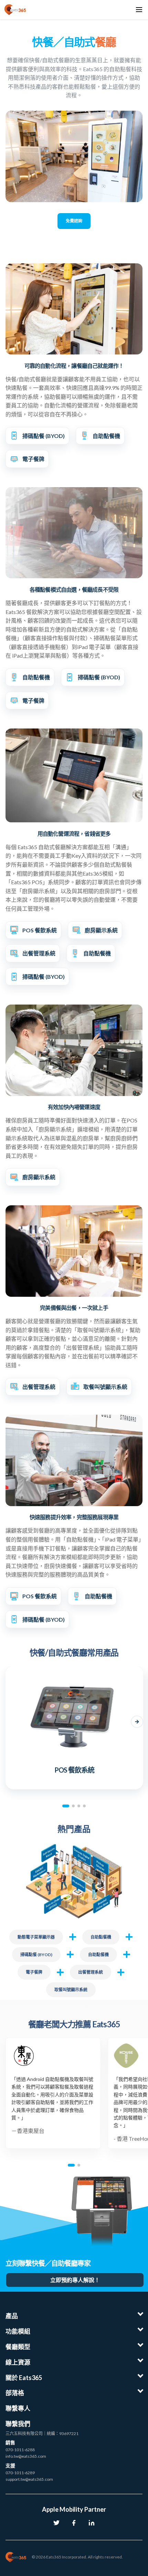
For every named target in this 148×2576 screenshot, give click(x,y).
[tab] (66, 1806)
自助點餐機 (101, 1937)
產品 (12, 2316)
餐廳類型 (18, 2347)
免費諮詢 (74, 221)
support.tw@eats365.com (29, 2479)
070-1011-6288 (20, 2450)
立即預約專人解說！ (75, 2280)
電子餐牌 (34, 1972)
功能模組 (18, 2331)
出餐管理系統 (91, 1972)
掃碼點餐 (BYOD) (36, 1955)
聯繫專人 (18, 2408)
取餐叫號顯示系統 (71, 1990)
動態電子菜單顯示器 (36, 1937)
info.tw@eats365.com (26, 2456)
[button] (11, 1722)
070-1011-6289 (20, 2473)
